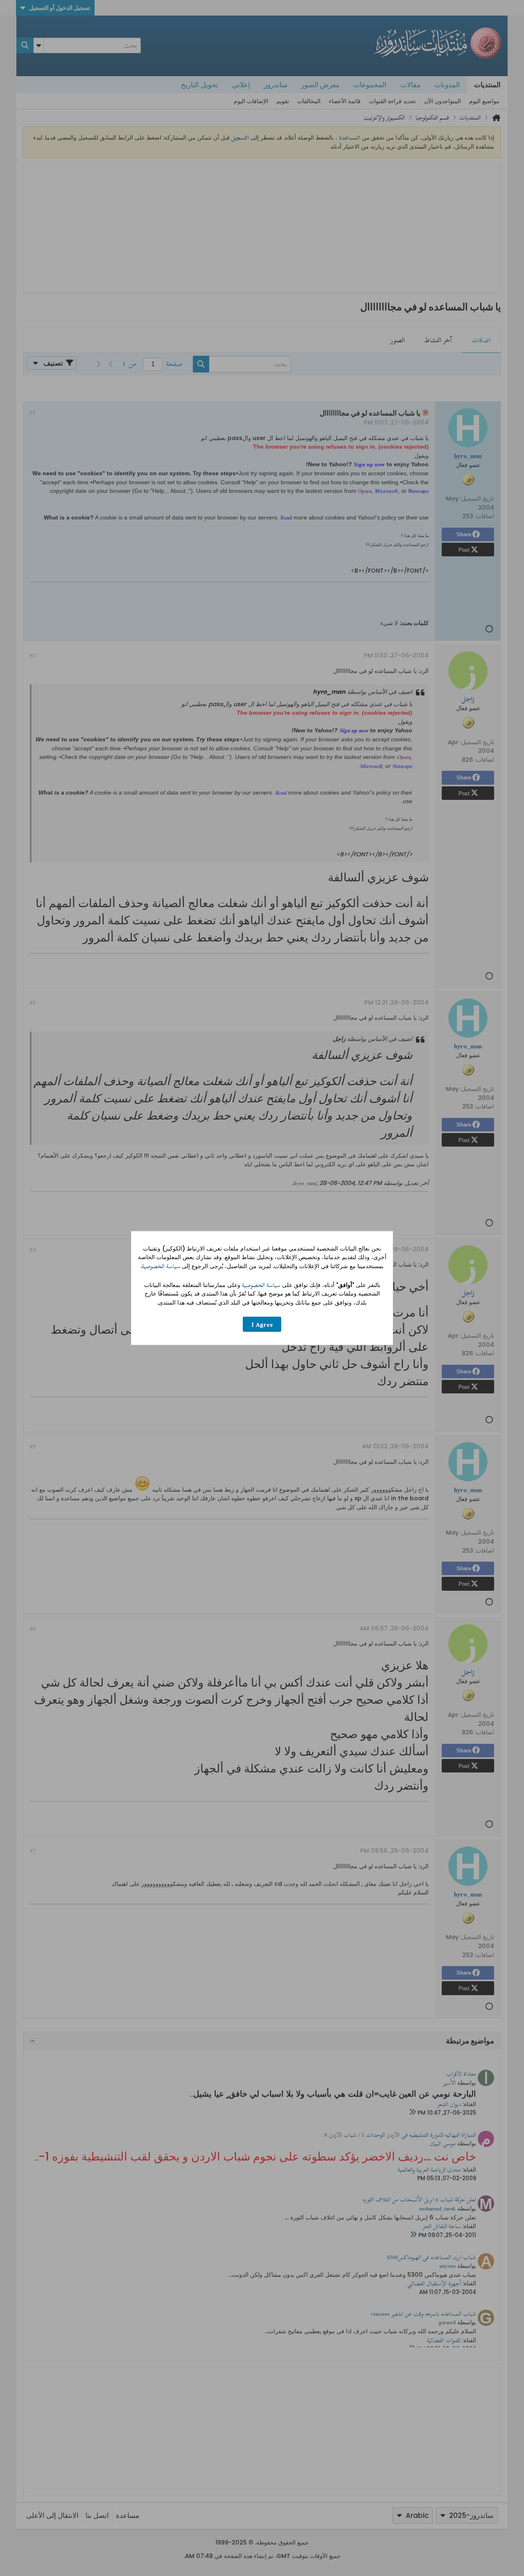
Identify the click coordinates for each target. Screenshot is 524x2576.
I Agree (262, 1324)
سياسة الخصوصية (161, 1266)
